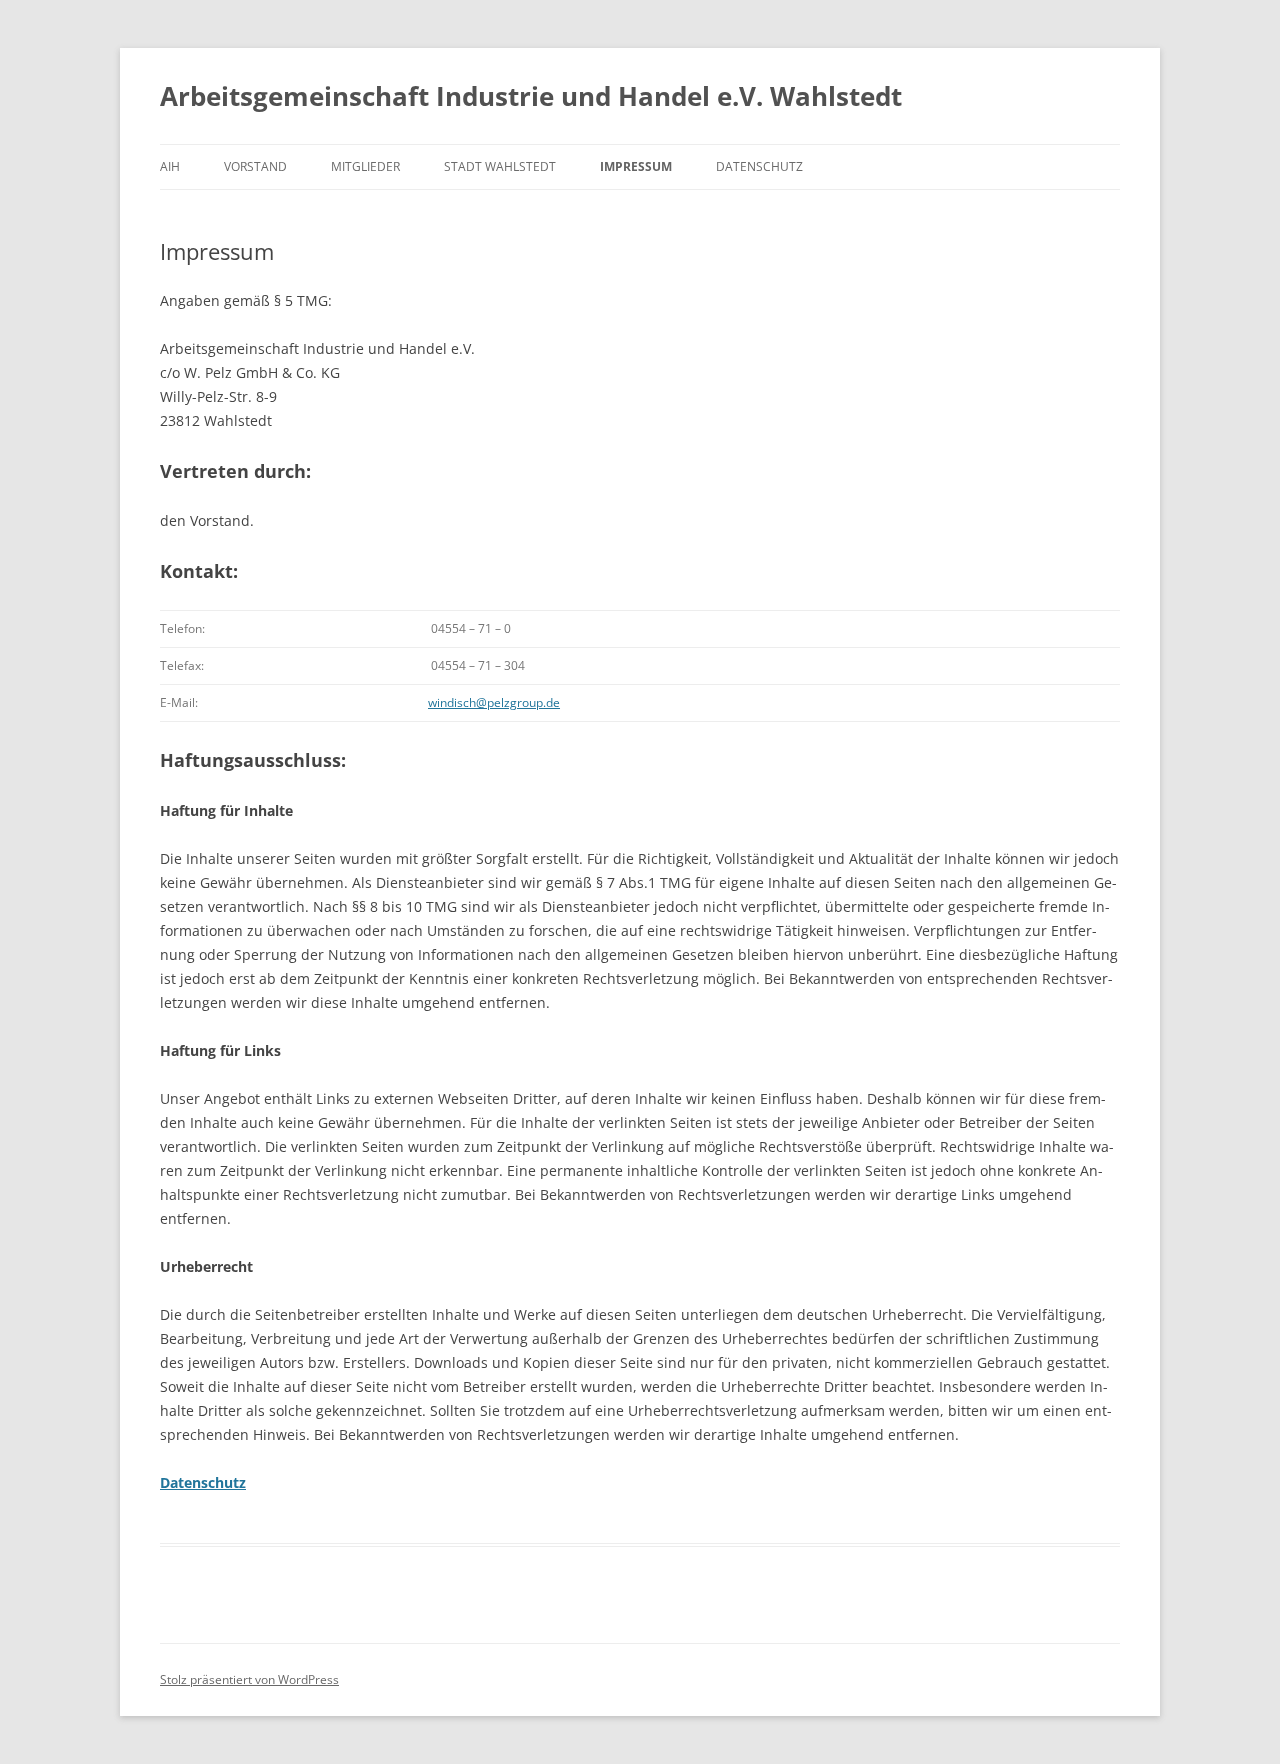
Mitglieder (365, 166)
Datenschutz (759, 166)
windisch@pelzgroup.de (494, 702)
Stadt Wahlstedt (500, 166)
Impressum (636, 166)
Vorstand (255, 166)
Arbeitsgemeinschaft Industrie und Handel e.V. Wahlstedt (531, 96)
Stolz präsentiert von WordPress (249, 1679)
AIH (170, 166)
